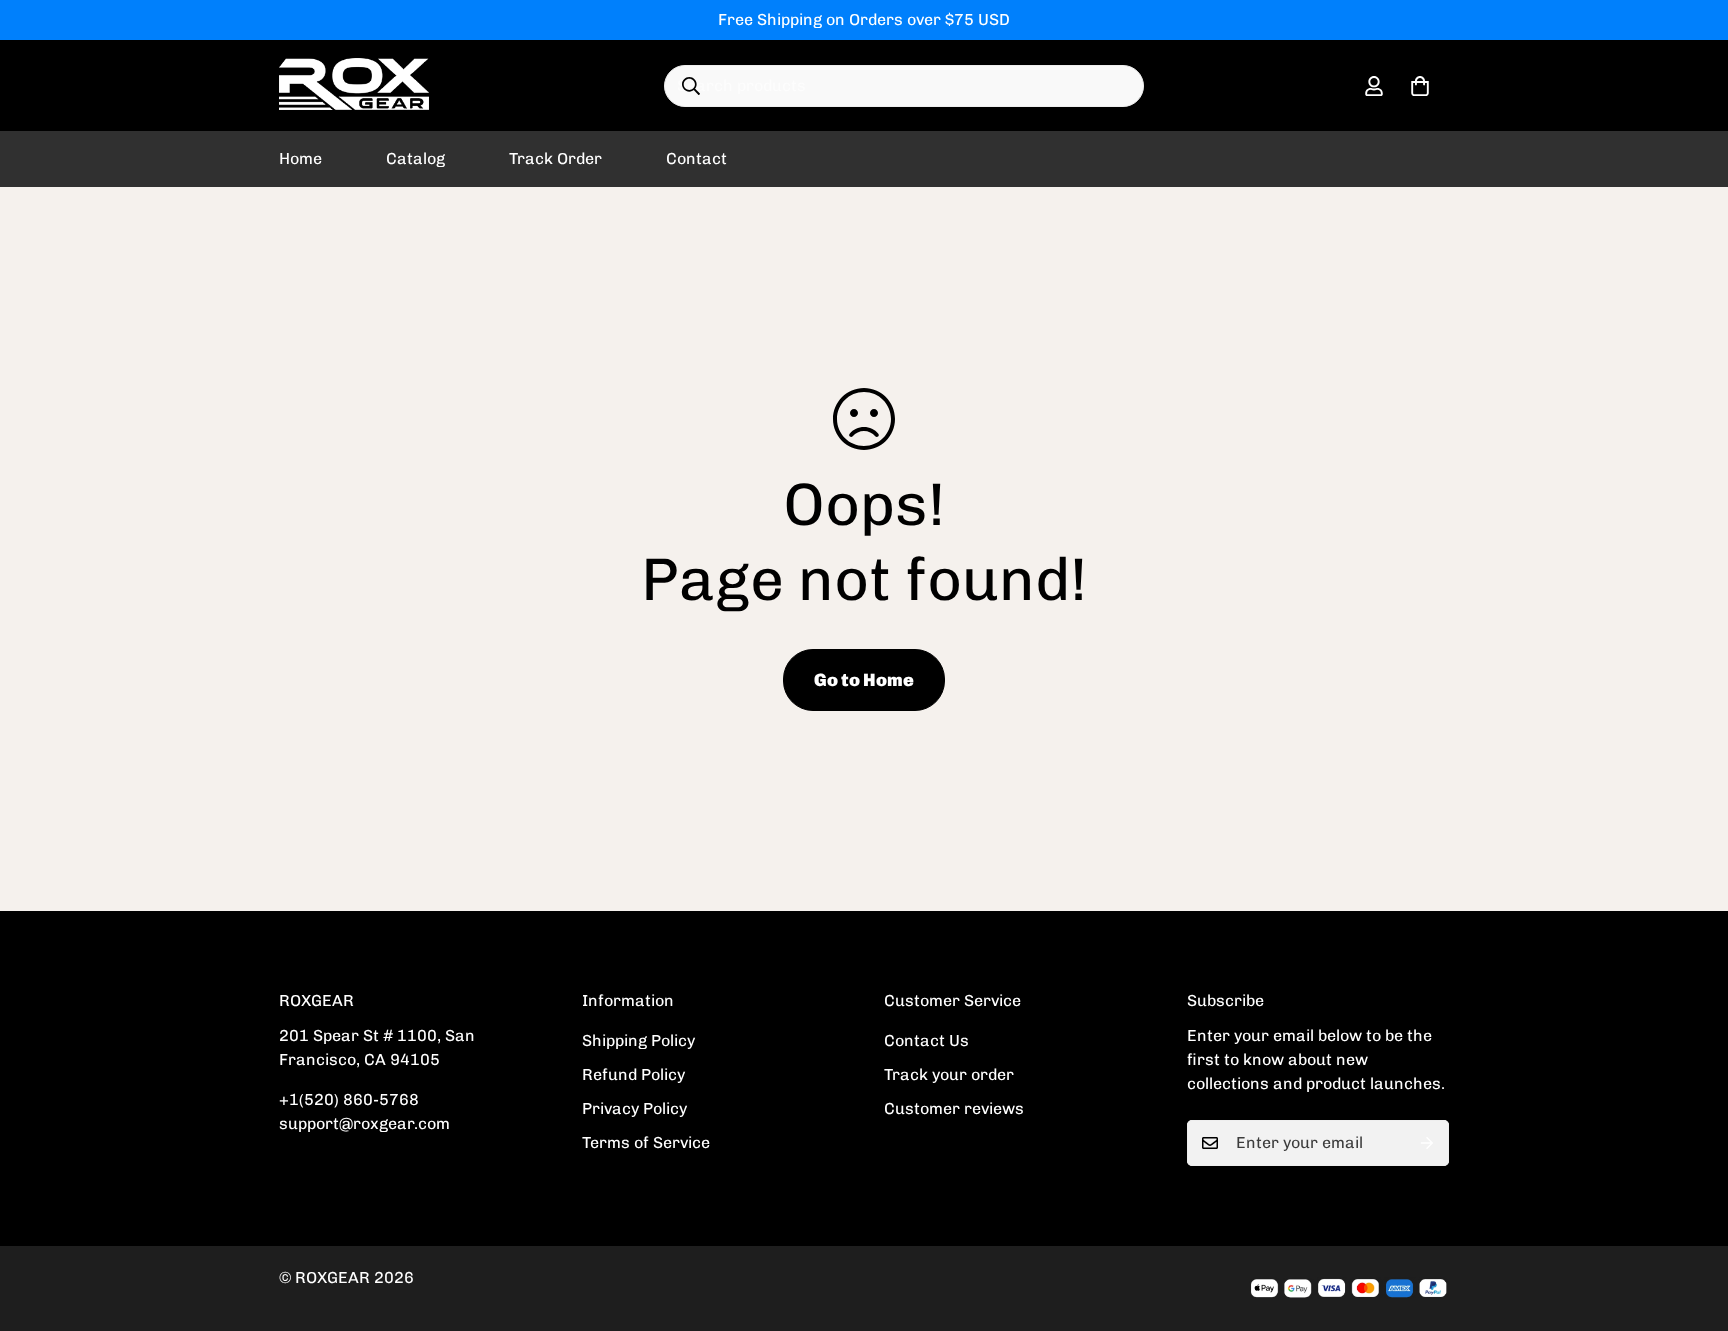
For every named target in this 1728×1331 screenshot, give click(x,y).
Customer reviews (954, 1108)
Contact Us (926, 1040)
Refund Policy (633, 1074)
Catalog (415, 158)
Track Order (555, 158)
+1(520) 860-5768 (349, 1099)
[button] (1420, 86)
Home (300, 158)
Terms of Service (646, 1142)
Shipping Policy (638, 1040)
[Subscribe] (1427, 1143)
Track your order (949, 1074)
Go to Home (864, 680)
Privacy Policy (634, 1108)
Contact (696, 158)
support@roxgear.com (364, 1123)
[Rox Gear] (354, 85)
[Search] (691, 86)
